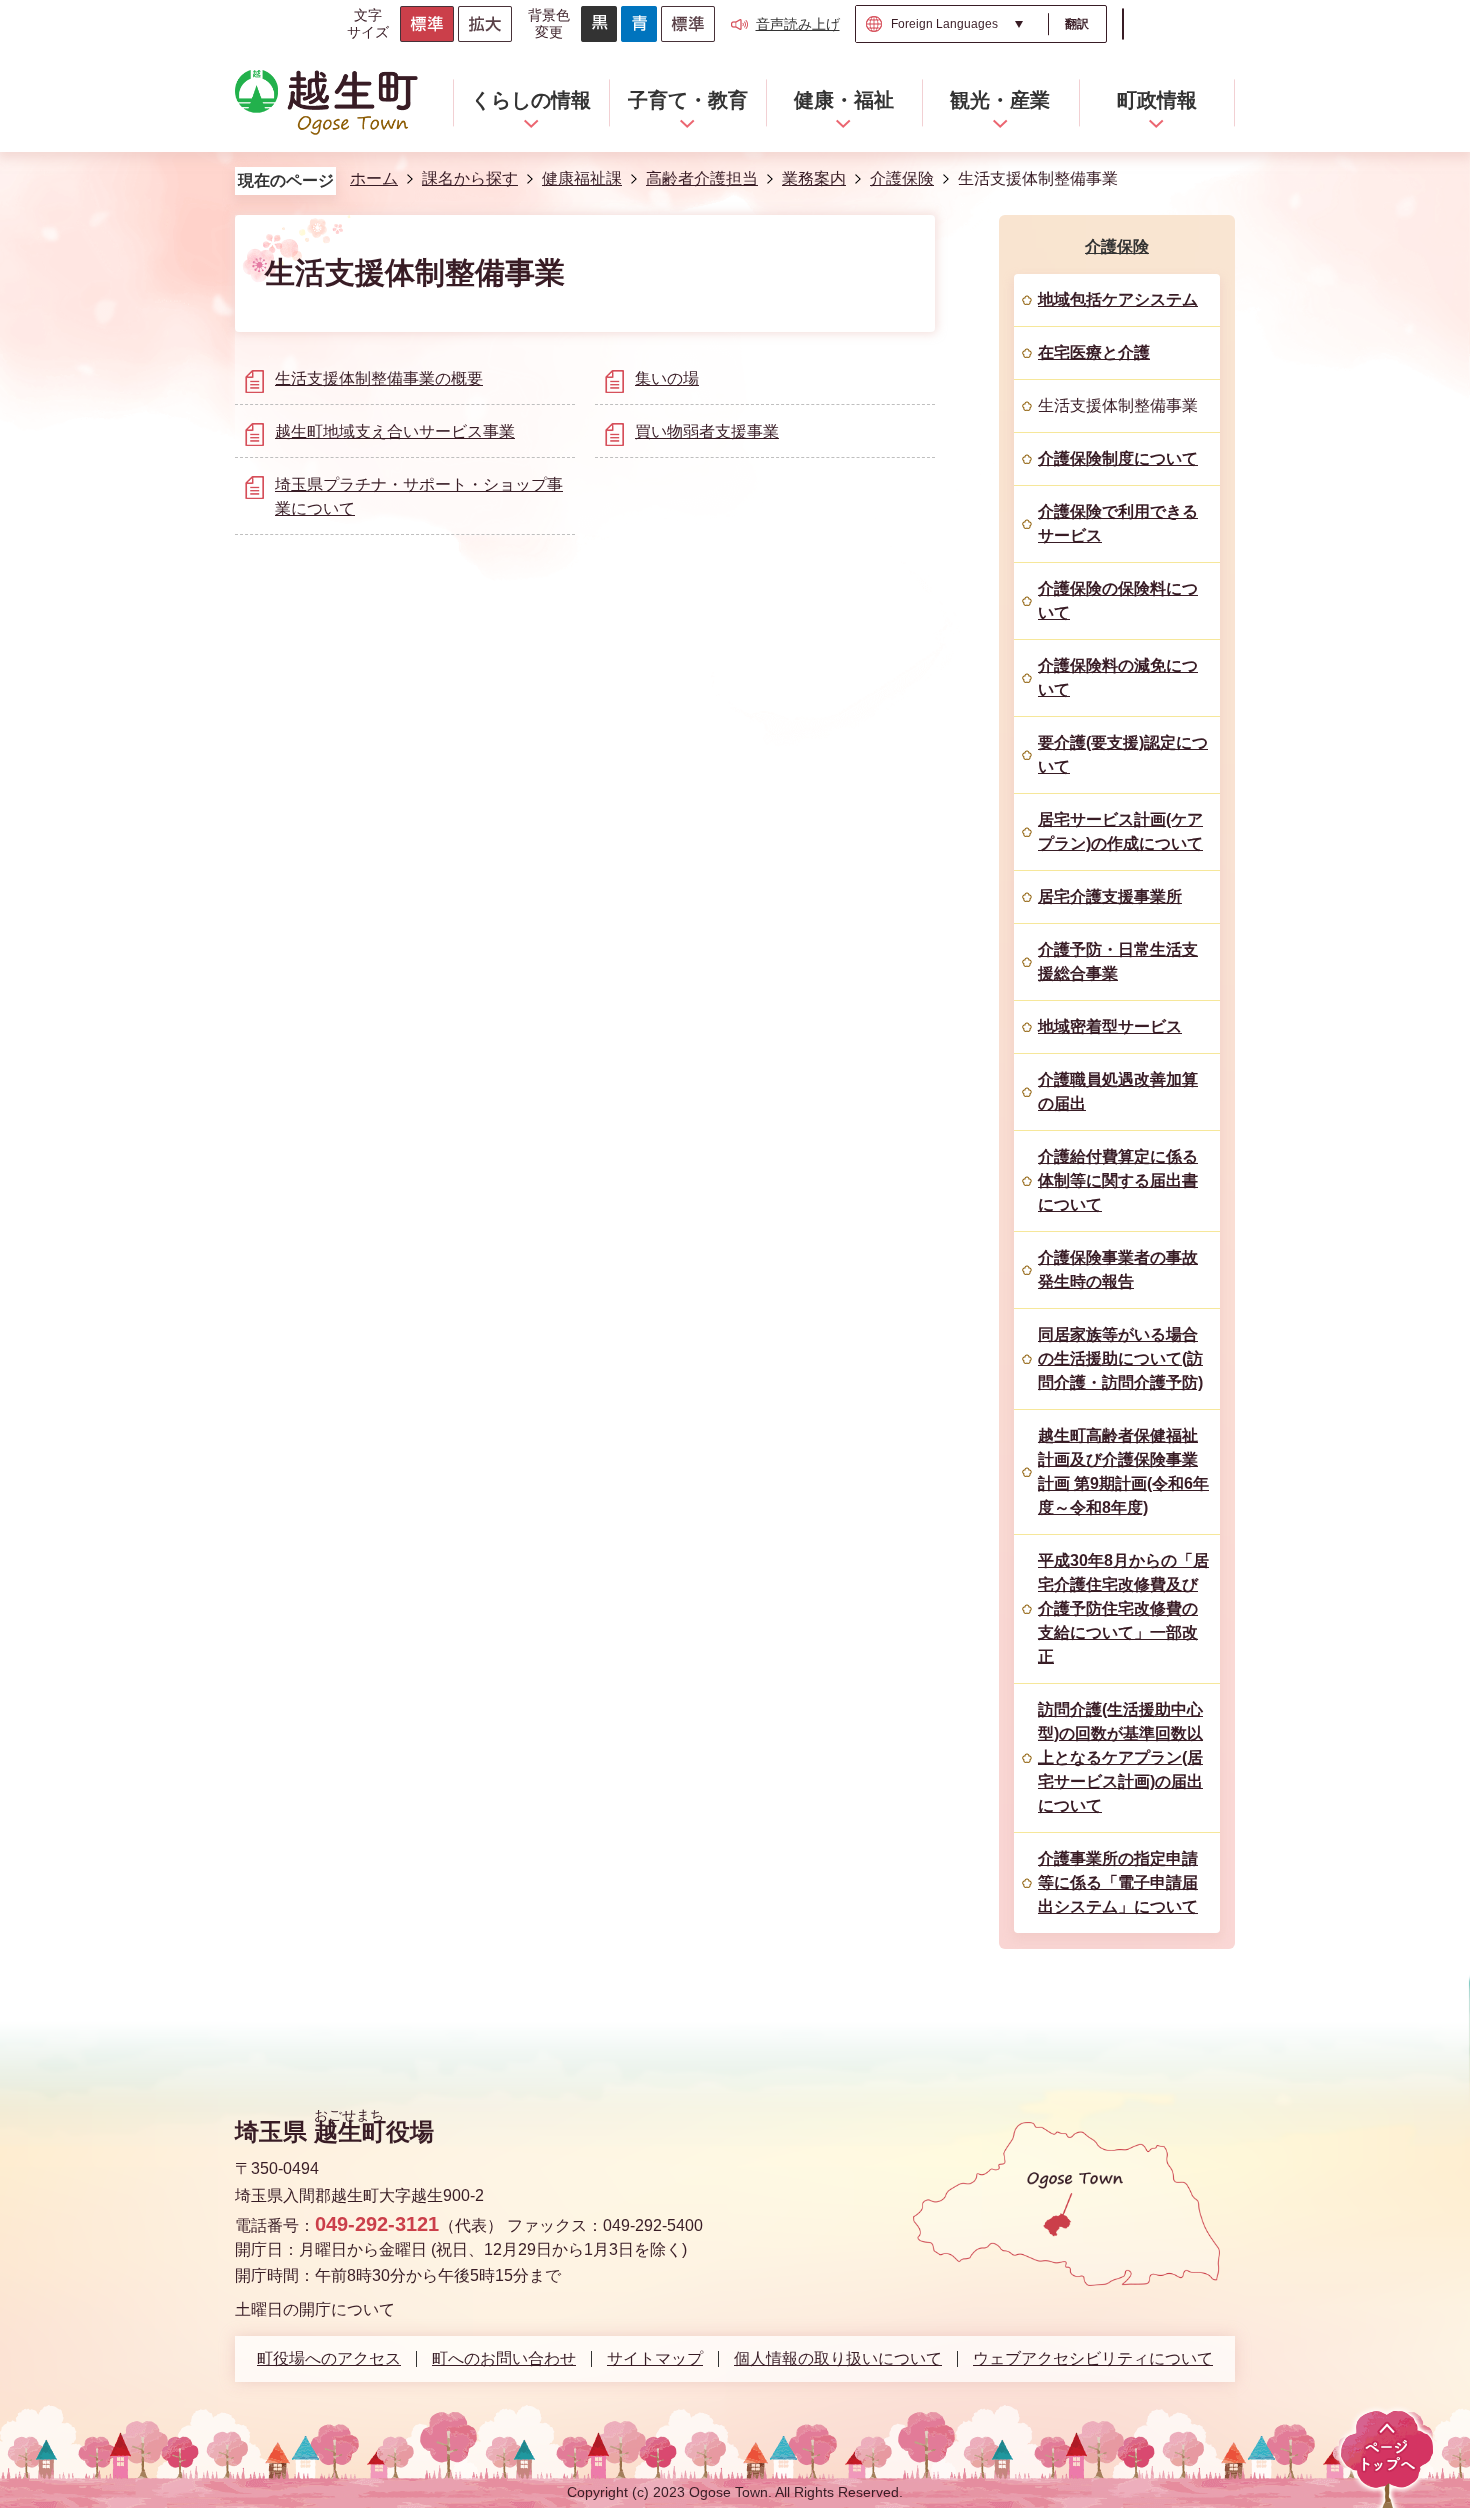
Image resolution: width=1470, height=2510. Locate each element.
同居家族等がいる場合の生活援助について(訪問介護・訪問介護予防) (1120, 1358)
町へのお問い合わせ (504, 2359)
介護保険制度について (1118, 458)
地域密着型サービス (1110, 1026)
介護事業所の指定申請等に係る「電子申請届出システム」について (1118, 1882)
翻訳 (1077, 24)
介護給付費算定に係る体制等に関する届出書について (1118, 1180)
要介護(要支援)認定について (1123, 754)
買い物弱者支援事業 (707, 431)
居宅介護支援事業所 (1110, 896)
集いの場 (667, 378)
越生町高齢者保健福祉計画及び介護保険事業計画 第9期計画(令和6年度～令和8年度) (1123, 1471)
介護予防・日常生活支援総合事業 (1118, 961)
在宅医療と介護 (1094, 352)
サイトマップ (655, 2359)
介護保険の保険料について (1118, 600)
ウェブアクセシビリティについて (1093, 2359)
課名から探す (470, 178)
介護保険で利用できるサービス (1118, 523)
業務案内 (814, 178)
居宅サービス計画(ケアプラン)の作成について (1120, 831)
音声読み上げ (798, 24)
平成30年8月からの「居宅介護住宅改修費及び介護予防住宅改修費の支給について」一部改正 (1123, 1608)
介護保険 (902, 178)
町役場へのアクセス (329, 2359)
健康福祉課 (582, 178)
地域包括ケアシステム (1118, 299)
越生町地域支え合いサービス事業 (395, 431)
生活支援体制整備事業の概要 (379, 378)
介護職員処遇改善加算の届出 (1118, 1091)
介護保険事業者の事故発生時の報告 (1118, 1269)
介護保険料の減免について (1118, 677)
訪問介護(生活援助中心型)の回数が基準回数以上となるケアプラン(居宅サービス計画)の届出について (1120, 1757)
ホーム (374, 178)
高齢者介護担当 (702, 178)
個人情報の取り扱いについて (838, 2359)
